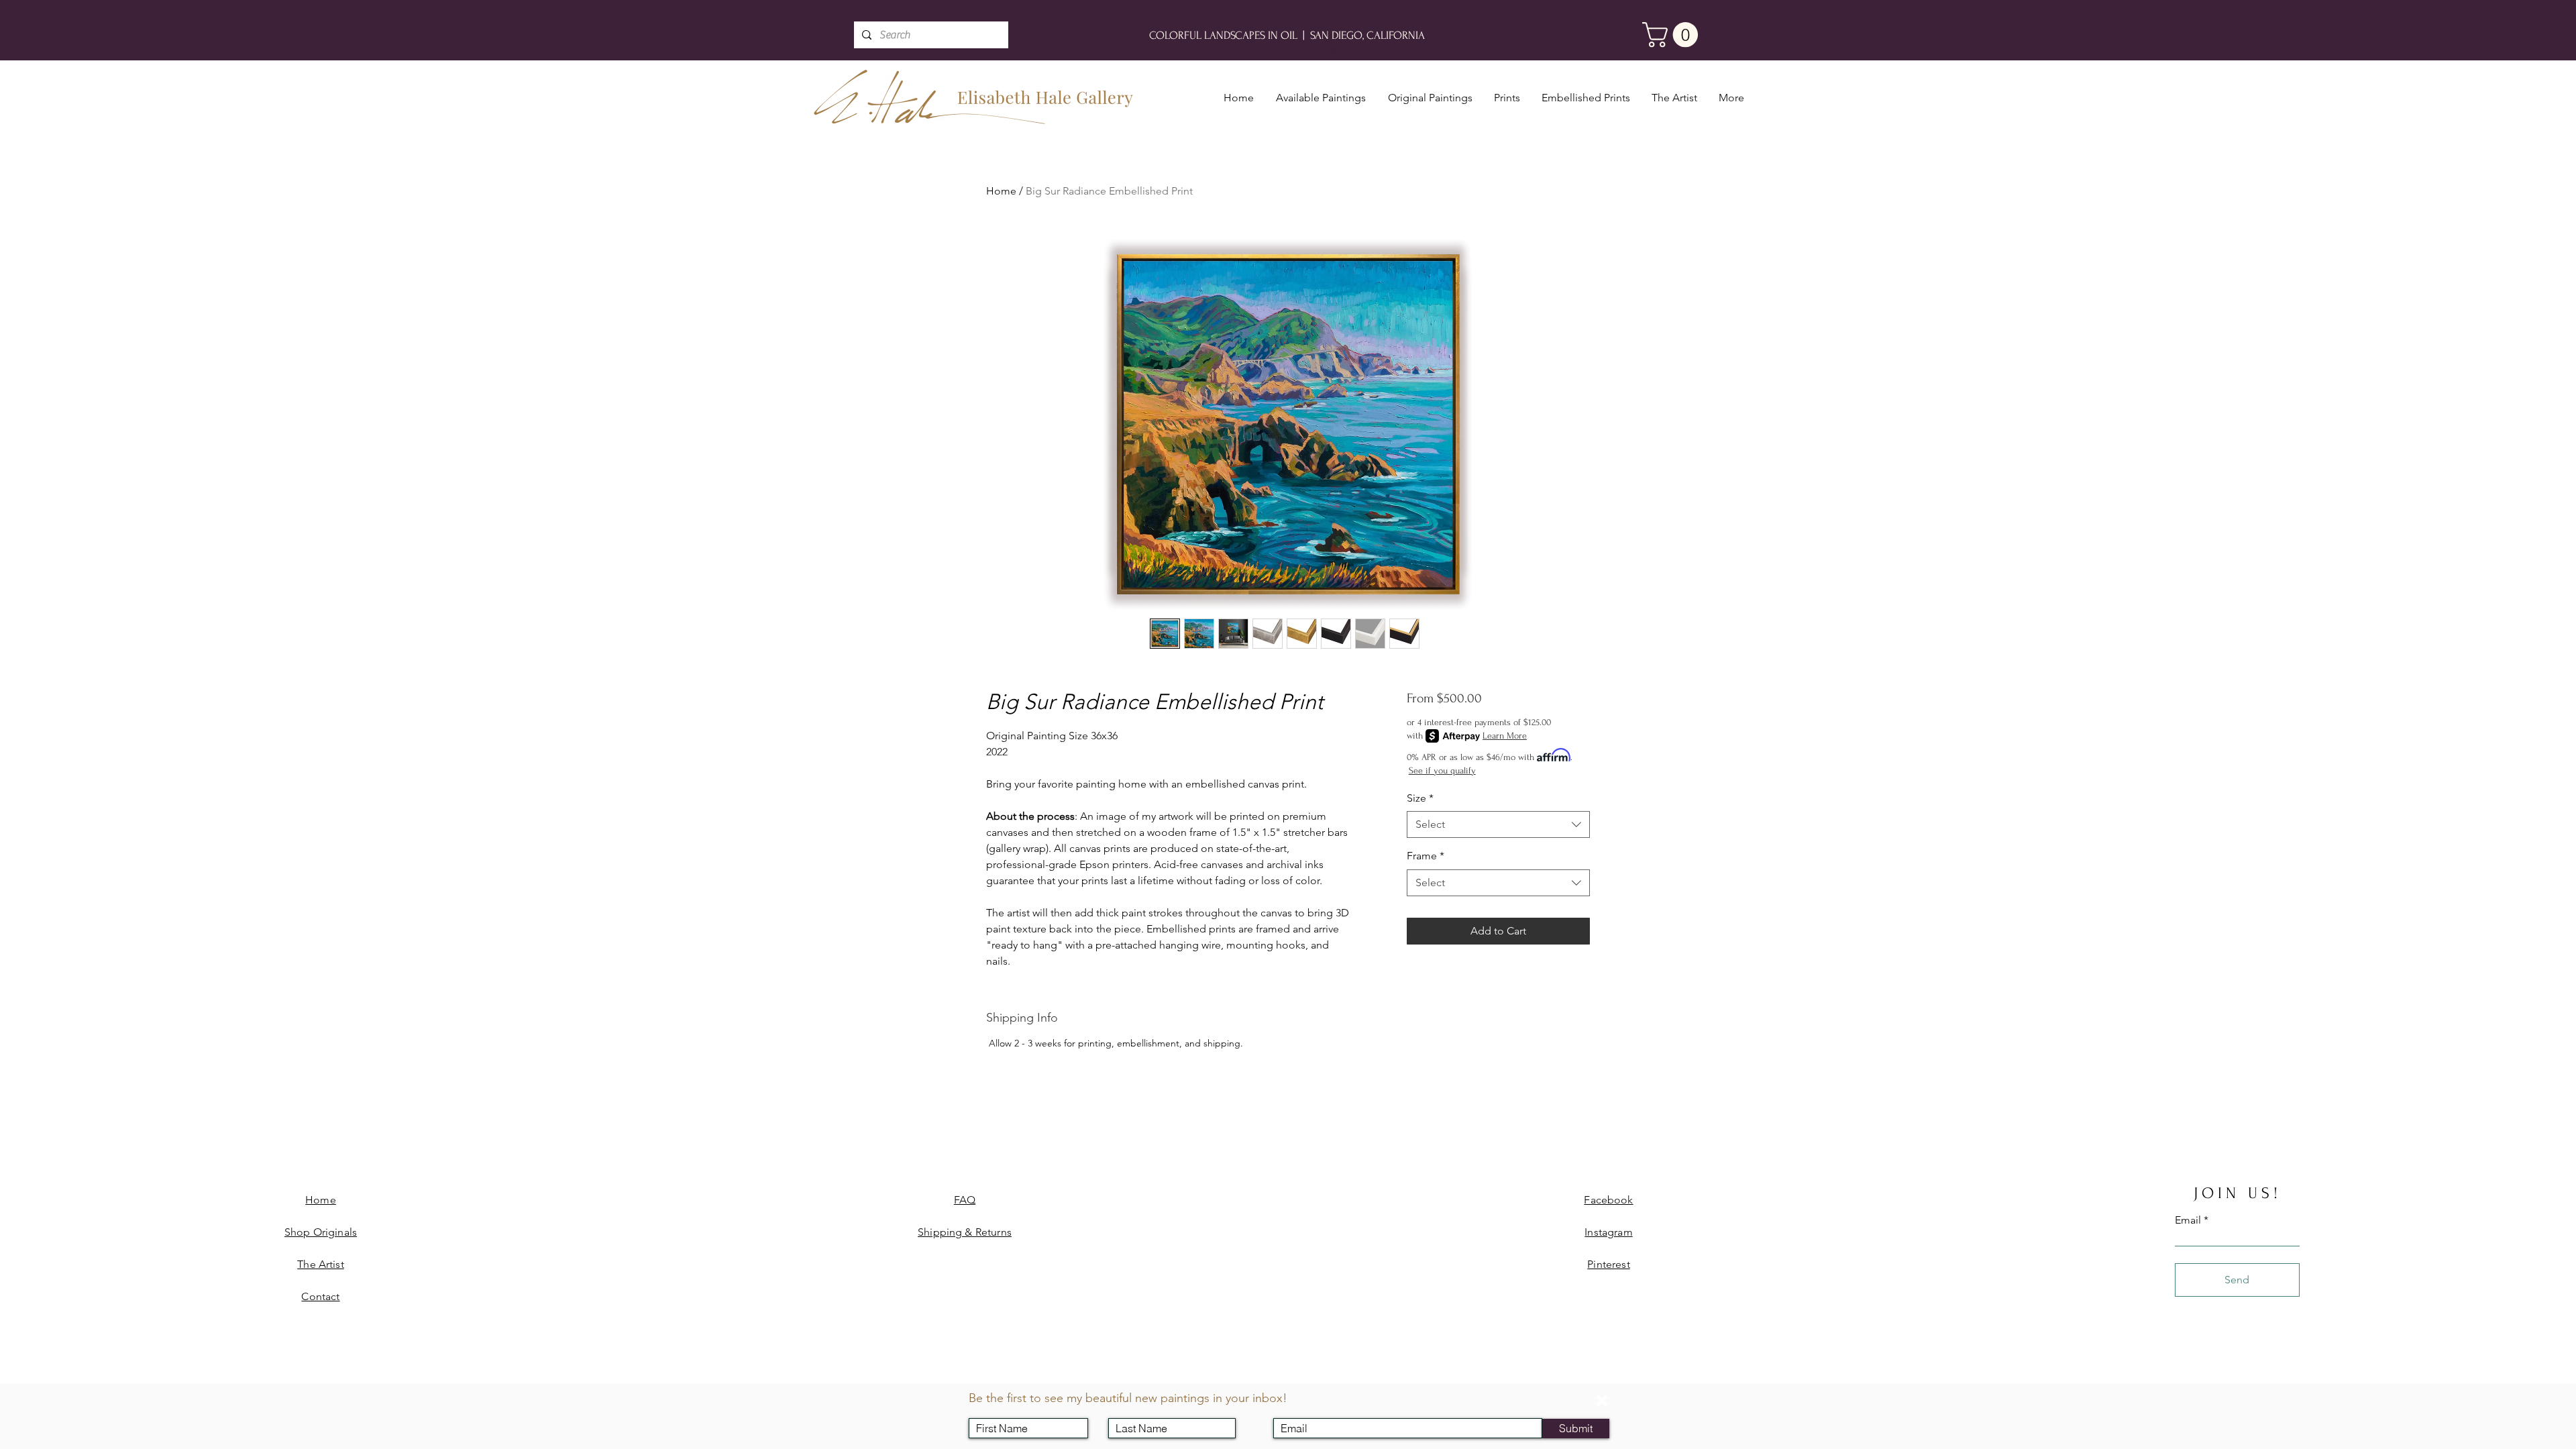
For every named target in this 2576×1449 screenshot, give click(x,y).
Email (1294, 1407)
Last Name (1141, 1407)
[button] (1602, 1401)
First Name (1002, 1407)
